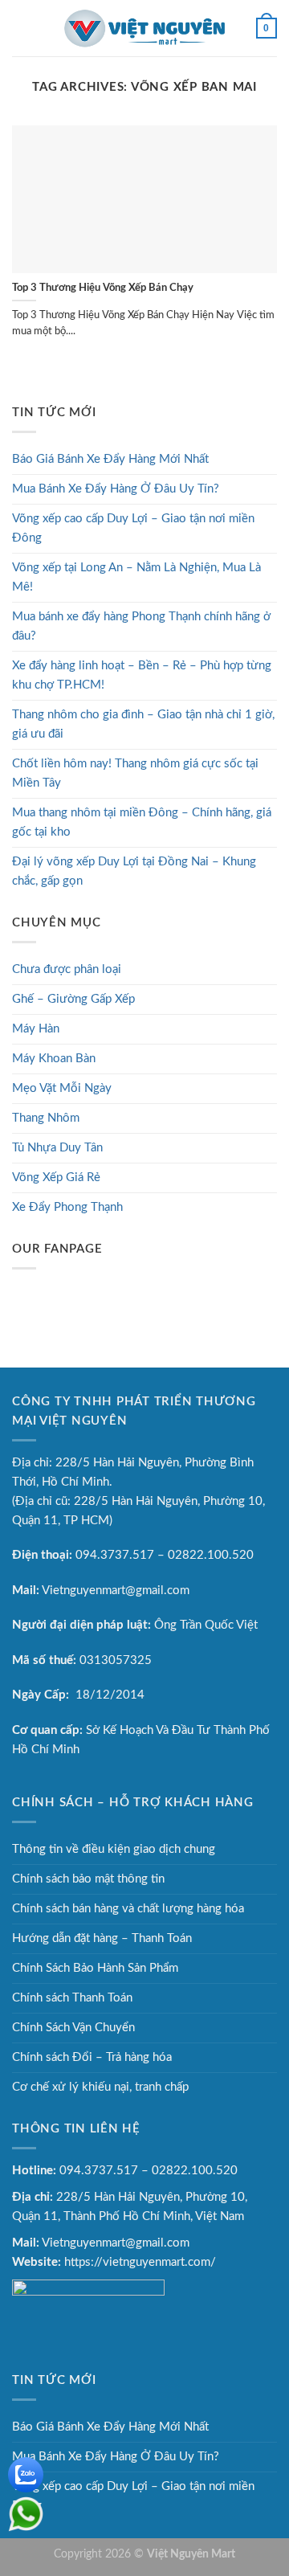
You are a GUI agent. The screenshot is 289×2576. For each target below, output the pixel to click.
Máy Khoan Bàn (54, 1059)
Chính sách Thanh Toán (72, 1998)
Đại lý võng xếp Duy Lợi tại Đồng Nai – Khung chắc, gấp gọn (134, 871)
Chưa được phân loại (67, 969)
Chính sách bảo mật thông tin (88, 1879)
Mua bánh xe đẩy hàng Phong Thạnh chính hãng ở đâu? (141, 626)
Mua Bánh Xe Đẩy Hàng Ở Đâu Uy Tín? (116, 489)
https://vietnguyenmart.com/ (140, 2262)
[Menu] (21, 28)
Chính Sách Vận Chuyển (73, 2028)
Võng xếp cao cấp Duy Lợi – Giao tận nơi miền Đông (133, 528)
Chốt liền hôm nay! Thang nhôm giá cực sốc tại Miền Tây (135, 773)
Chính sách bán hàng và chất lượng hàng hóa (128, 1909)
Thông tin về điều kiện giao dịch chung (114, 1849)
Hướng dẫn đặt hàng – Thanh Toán (102, 1938)
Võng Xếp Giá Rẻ (56, 1178)
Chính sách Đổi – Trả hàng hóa (92, 2057)
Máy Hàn (36, 1029)
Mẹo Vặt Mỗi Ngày (62, 1088)
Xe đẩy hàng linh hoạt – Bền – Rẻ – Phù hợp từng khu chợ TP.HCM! (142, 675)
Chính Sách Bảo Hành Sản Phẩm (95, 1968)
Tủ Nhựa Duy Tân (57, 1148)
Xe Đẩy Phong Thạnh (67, 1207)
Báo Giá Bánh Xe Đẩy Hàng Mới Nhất (110, 459)
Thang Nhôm (46, 1118)
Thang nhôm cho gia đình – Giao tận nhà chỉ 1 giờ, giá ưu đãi (143, 724)
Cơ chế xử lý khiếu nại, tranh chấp (100, 2087)
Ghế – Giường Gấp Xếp (73, 999)
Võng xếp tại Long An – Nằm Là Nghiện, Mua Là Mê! (136, 577)
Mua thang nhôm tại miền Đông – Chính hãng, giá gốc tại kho (142, 822)
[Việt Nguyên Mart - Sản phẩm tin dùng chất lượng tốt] (144, 28)
